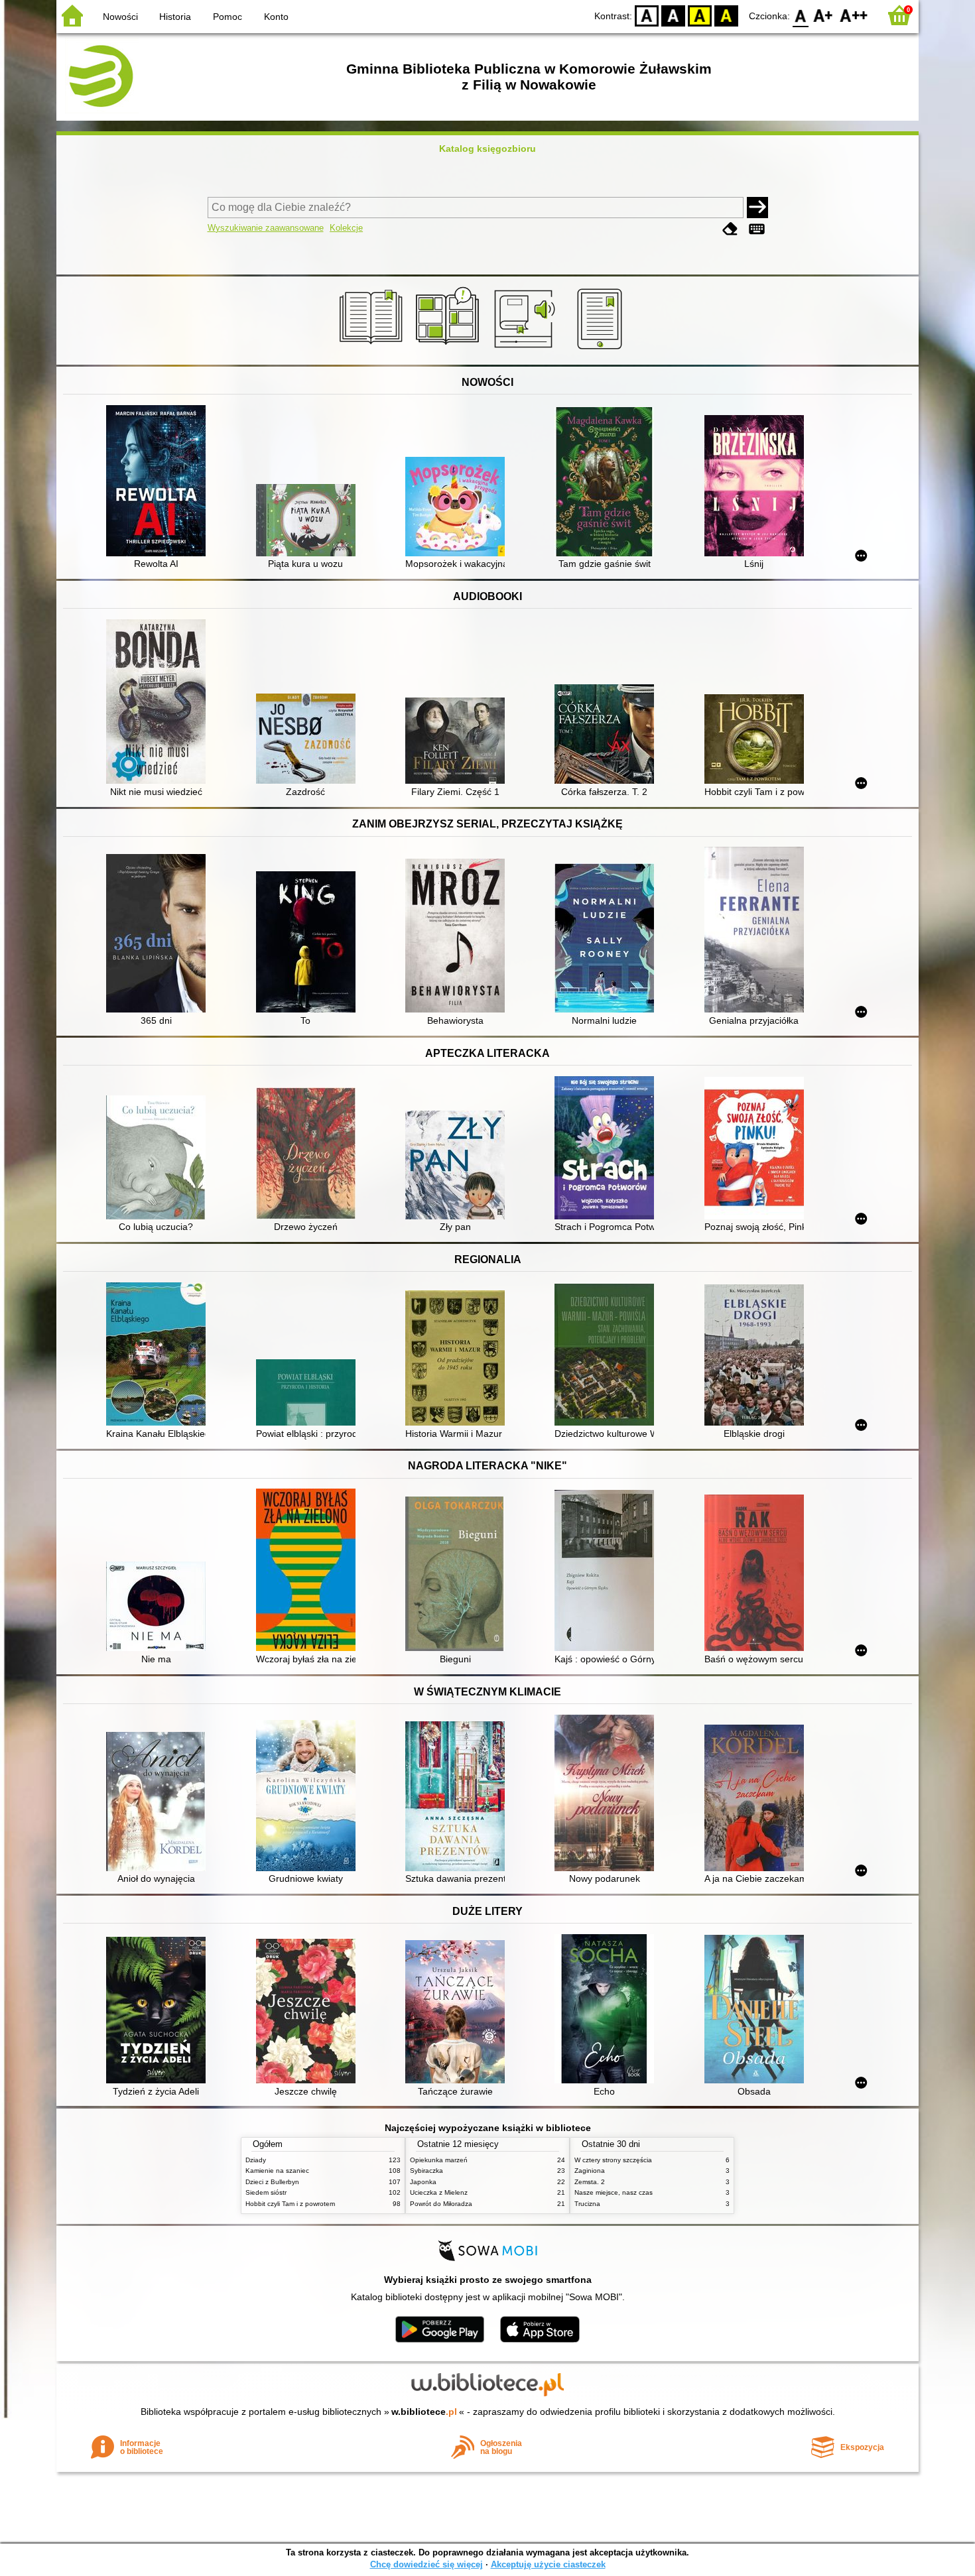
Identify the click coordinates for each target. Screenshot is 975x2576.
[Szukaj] (757, 208)
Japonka (423, 2182)
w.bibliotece (424, 2412)
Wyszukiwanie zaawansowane (266, 228)
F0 (801, 15)
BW (673, 15)
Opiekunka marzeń (439, 2160)
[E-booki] (602, 349)
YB (700, 15)
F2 (854, 15)
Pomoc (227, 17)
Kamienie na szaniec (277, 2171)
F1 (823, 15)
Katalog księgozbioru (487, 149)
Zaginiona (590, 2171)
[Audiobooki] (526, 349)
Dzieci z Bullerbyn (272, 2182)
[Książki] (373, 349)
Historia (175, 17)
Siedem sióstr (266, 2192)
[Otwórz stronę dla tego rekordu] (159, 482)
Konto (276, 17)
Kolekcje (346, 228)
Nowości (120, 17)
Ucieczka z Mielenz (439, 2192)
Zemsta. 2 (590, 2182)
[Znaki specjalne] (757, 229)
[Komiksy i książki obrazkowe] (449, 349)
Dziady (256, 2160)
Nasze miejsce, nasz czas (614, 2192)
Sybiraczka (426, 2171)
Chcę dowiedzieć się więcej (426, 2564)
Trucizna (587, 2204)
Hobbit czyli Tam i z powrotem (290, 2204)
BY (726, 15)
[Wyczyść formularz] (730, 229)
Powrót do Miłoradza (441, 2204)
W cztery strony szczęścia (613, 2160)
